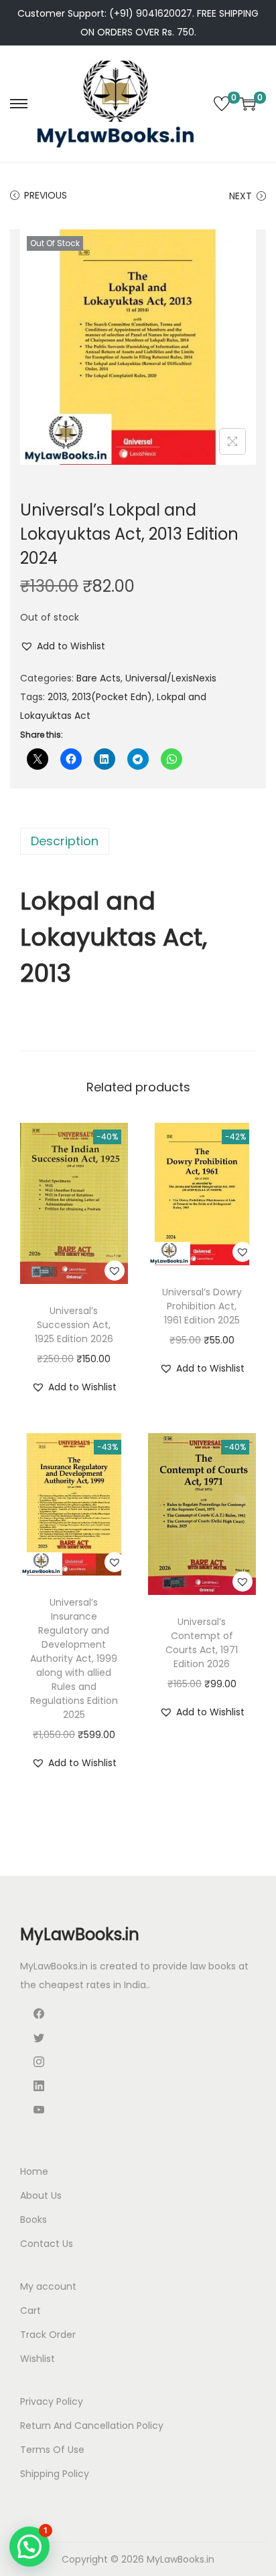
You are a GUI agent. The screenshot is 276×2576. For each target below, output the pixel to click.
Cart (30, 2311)
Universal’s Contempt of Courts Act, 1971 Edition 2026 (202, 1643)
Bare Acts (98, 678)
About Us (41, 2195)
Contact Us (47, 2244)
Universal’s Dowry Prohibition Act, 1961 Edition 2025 (202, 1306)
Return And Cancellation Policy (92, 2426)
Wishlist (38, 2359)
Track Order (48, 2335)
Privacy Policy (52, 2401)
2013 (57, 697)
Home (34, 2171)
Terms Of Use (52, 2450)
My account (48, 2286)
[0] (222, 104)
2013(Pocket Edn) (112, 697)
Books (33, 2220)
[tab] (138, 841)
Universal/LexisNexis (171, 678)
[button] (63, 646)
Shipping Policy (55, 2474)
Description (65, 841)
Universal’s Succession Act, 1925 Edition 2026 (74, 1325)
